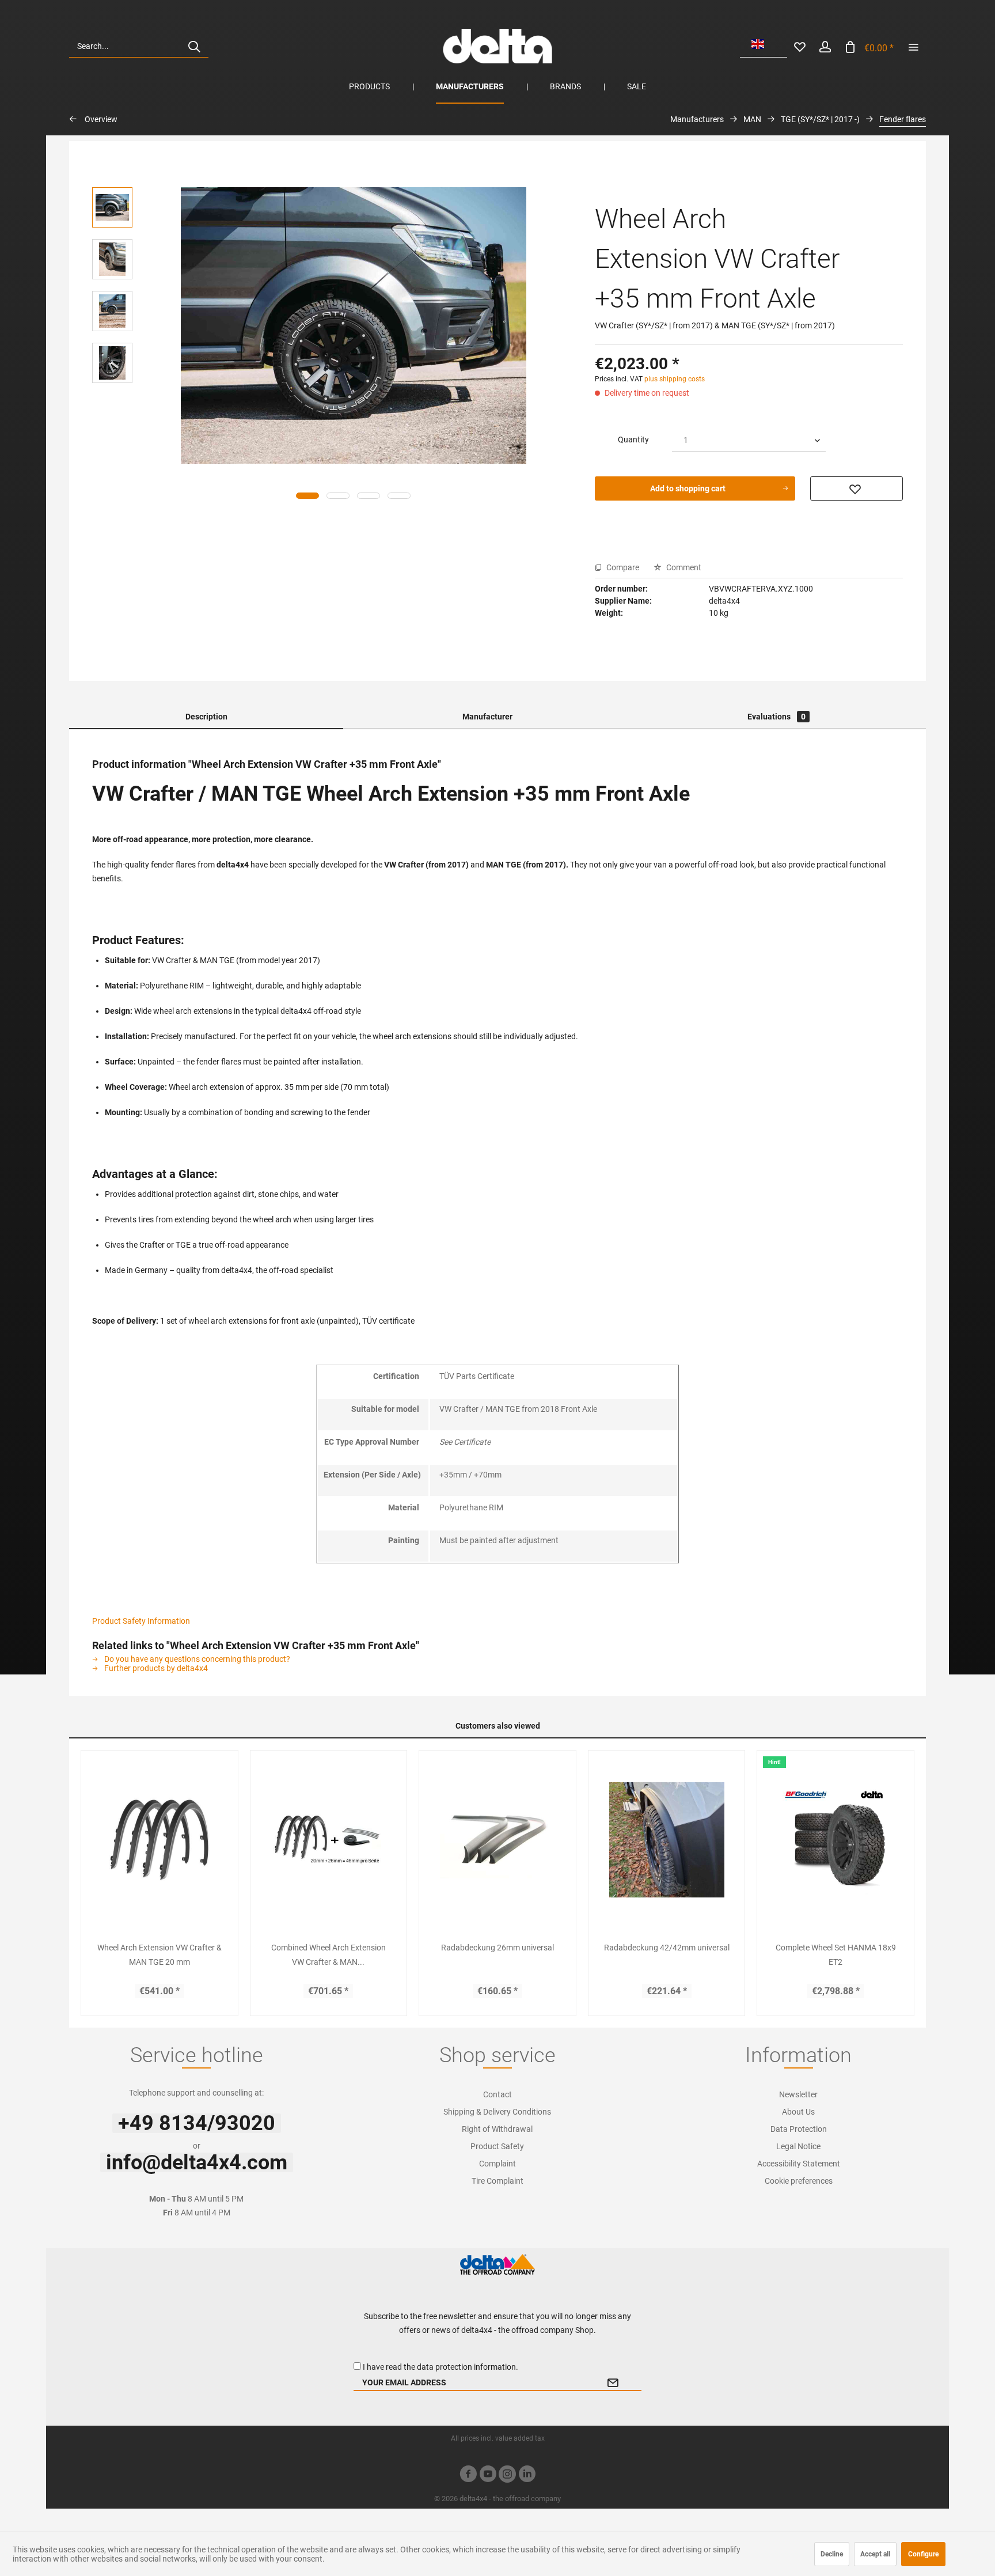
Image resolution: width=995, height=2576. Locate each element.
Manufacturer (487, 717)
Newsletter (798, 2094)
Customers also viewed (498, 1726)
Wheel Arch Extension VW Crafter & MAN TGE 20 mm (159, 1955)
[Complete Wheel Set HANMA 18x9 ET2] (836, 1840)
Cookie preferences (799, 2181)
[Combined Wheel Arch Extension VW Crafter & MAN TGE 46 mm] (329, 1840)
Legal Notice (798, 2146)
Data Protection (799, 2129)
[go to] (913, 46)
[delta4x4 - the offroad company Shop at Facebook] (468, 2475)
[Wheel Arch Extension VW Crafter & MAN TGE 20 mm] (159, 1840)
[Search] (194, 46)
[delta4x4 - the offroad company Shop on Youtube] (488, 2475)
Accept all (875, 2554)
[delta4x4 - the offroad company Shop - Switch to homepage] (497, 46)
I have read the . (440, 2367)
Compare (622, 567)
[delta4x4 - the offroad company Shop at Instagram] (507, 2475)
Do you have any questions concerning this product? (196, 1659)
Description (206, 717)
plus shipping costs (675, 379)
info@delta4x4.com (197, 2162)
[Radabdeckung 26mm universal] (498, 1840)
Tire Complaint (498, 2181)
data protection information (466, 2367)
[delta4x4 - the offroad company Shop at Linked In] (527, 2475)
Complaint (498, 2164)
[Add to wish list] (857, 488)
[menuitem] (139, 46)
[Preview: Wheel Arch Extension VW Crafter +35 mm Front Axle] (112, 207)
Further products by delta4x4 (155, 1668)
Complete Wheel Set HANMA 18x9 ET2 (836, 1955)
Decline (832, 2554)
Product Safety (497, 2146)
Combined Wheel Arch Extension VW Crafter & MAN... (328, 1955)
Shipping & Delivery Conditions (497, 2112)
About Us (798, 2112)
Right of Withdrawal (497, 2129)
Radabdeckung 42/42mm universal (667, 1948)
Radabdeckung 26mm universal (498, 1948)
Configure (923, 2554)
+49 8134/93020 (197, 2123)
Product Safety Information (141, 1621)
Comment (683, 567)
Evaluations (776, 717)
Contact (498, 2094)
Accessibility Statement (799, 2164)
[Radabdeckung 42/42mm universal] (667, 1840)
